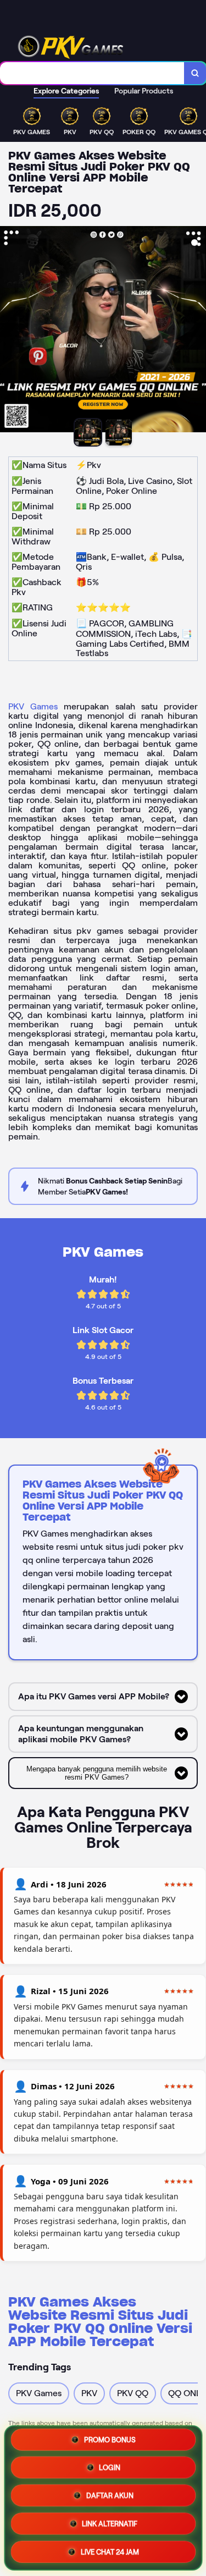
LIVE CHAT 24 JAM (110, 2550)
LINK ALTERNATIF (110, 2522)
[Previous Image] (9, 331)
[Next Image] (197, 331)
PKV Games (33, 706)
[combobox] (92, 73)
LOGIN (110, 2467)
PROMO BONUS (110, 2441)
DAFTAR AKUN (110, 2495)
